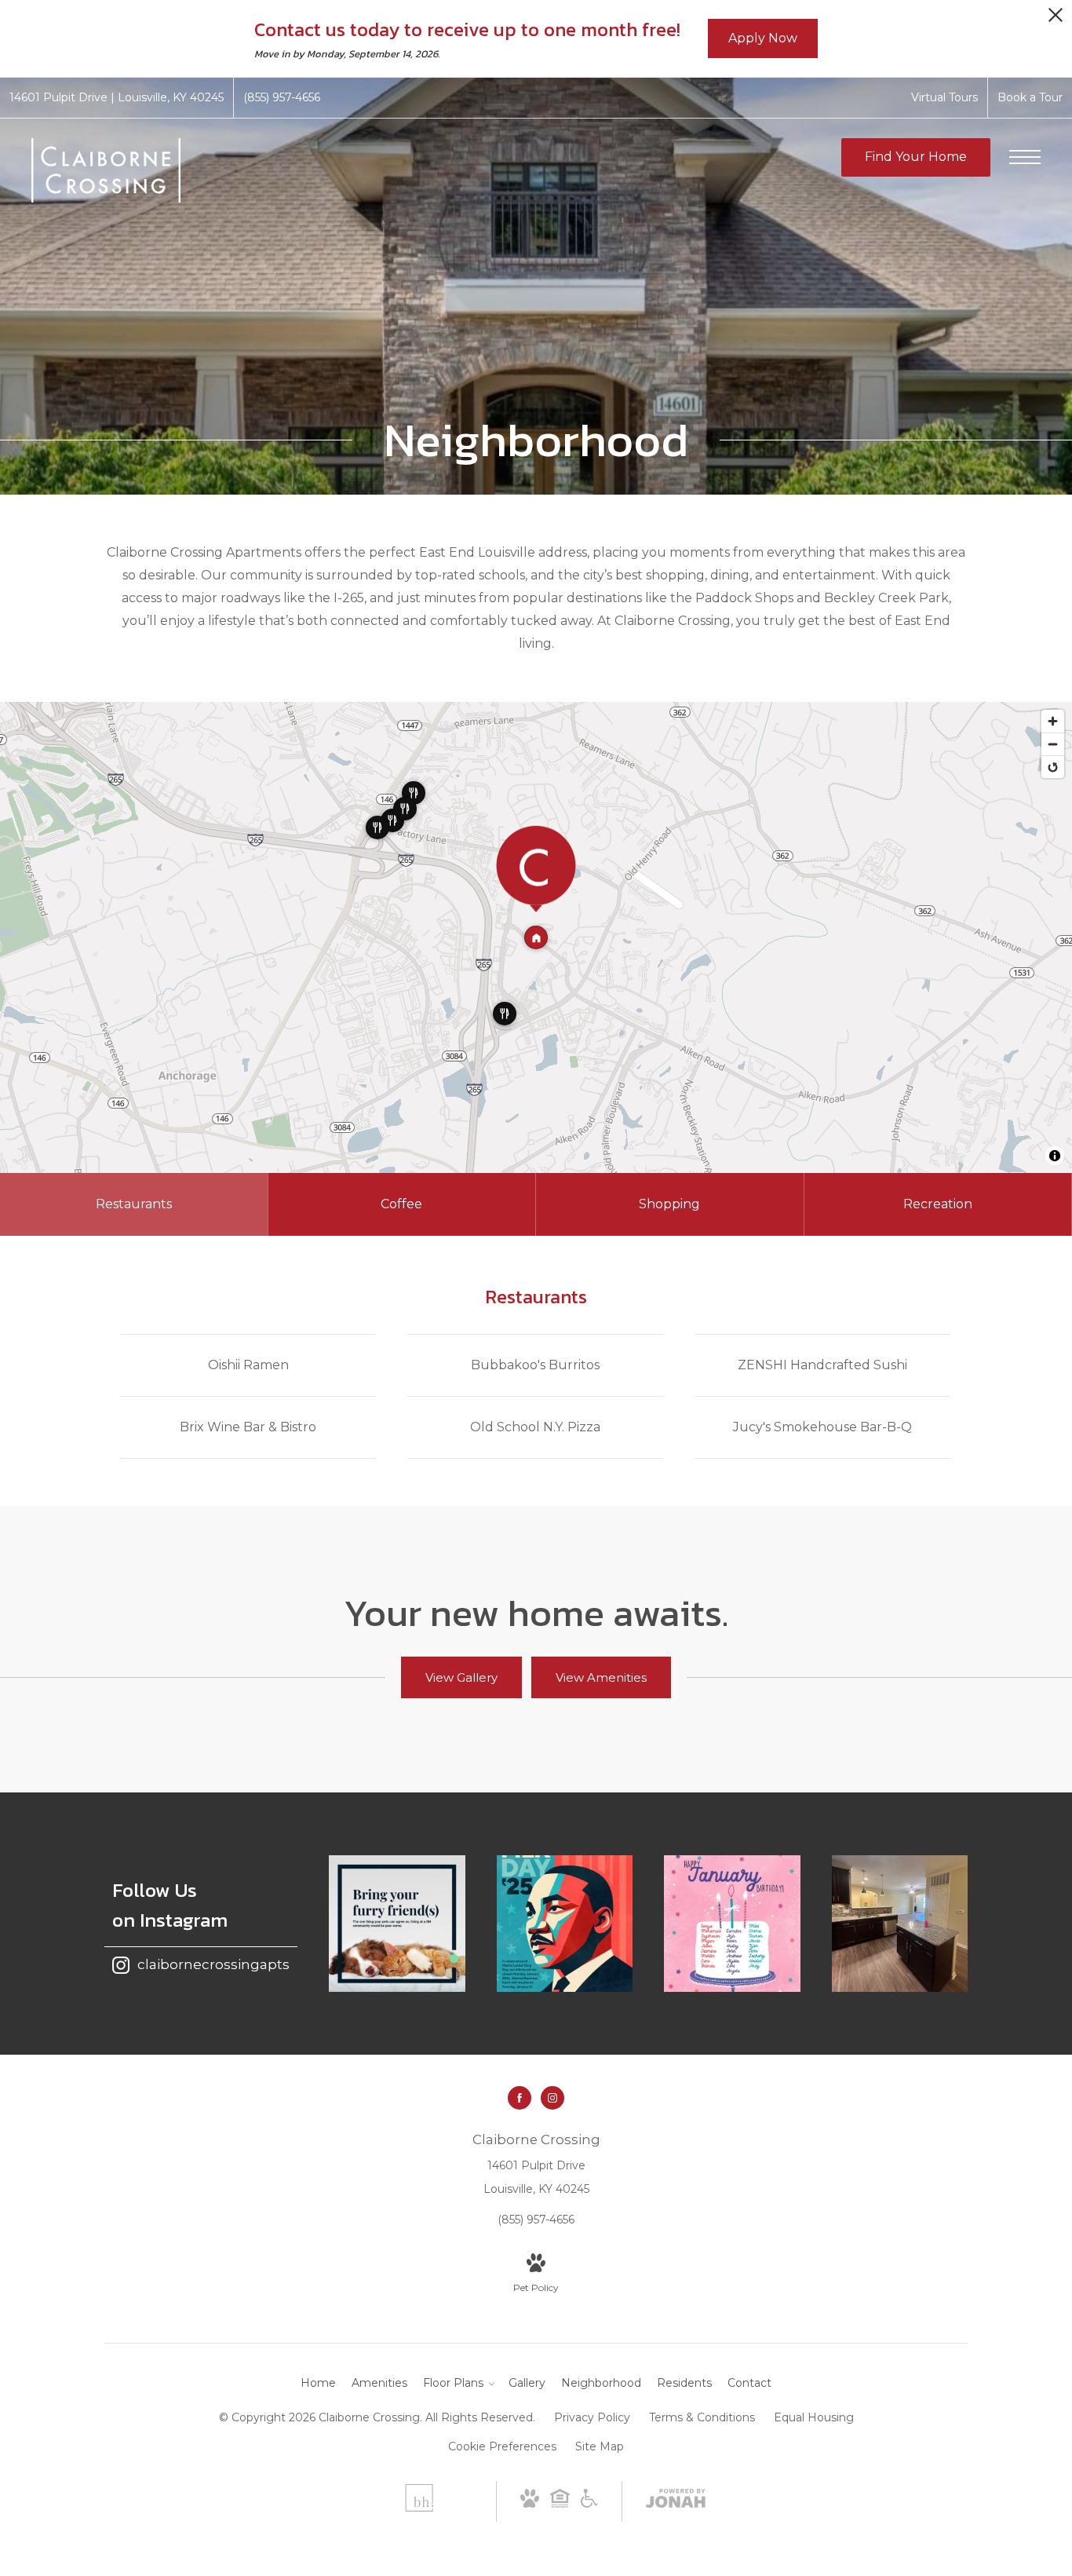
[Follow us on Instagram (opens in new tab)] (552, 2098)
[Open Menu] (1025, 157)
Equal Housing (814, 2417)
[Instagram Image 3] (732, 1924)
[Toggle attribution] (1055, 1156)
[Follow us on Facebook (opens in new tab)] (520, 2098)
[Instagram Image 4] (900, 1924)
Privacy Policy (592, 2417)
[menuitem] (318, 2384)
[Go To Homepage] (106, 170)
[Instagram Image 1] (397, 1924)
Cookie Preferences (502, 2446)
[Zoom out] (1053, 744)
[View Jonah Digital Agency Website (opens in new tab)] (676, 2501)
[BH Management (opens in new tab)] (419, 2508)
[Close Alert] (1056, 19)
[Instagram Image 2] (565, 1924)
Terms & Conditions (702, 2417)
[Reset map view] (1053, 767)
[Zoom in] (1053, 721)
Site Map (600, 2446)
